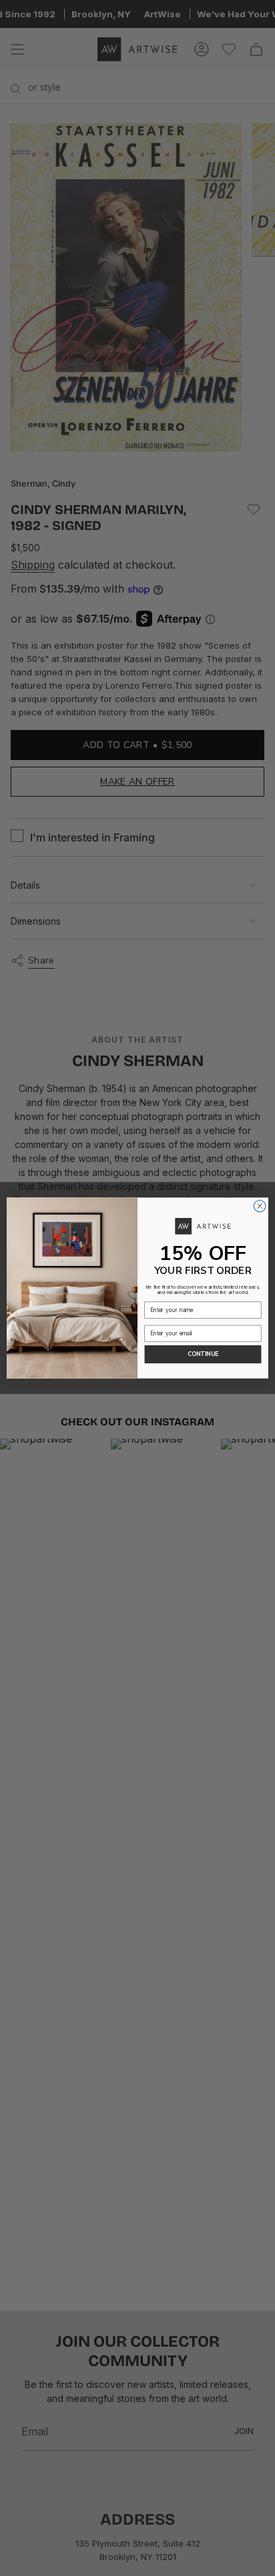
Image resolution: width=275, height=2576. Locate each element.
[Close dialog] (260, 1206)
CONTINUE (203, 1354)
